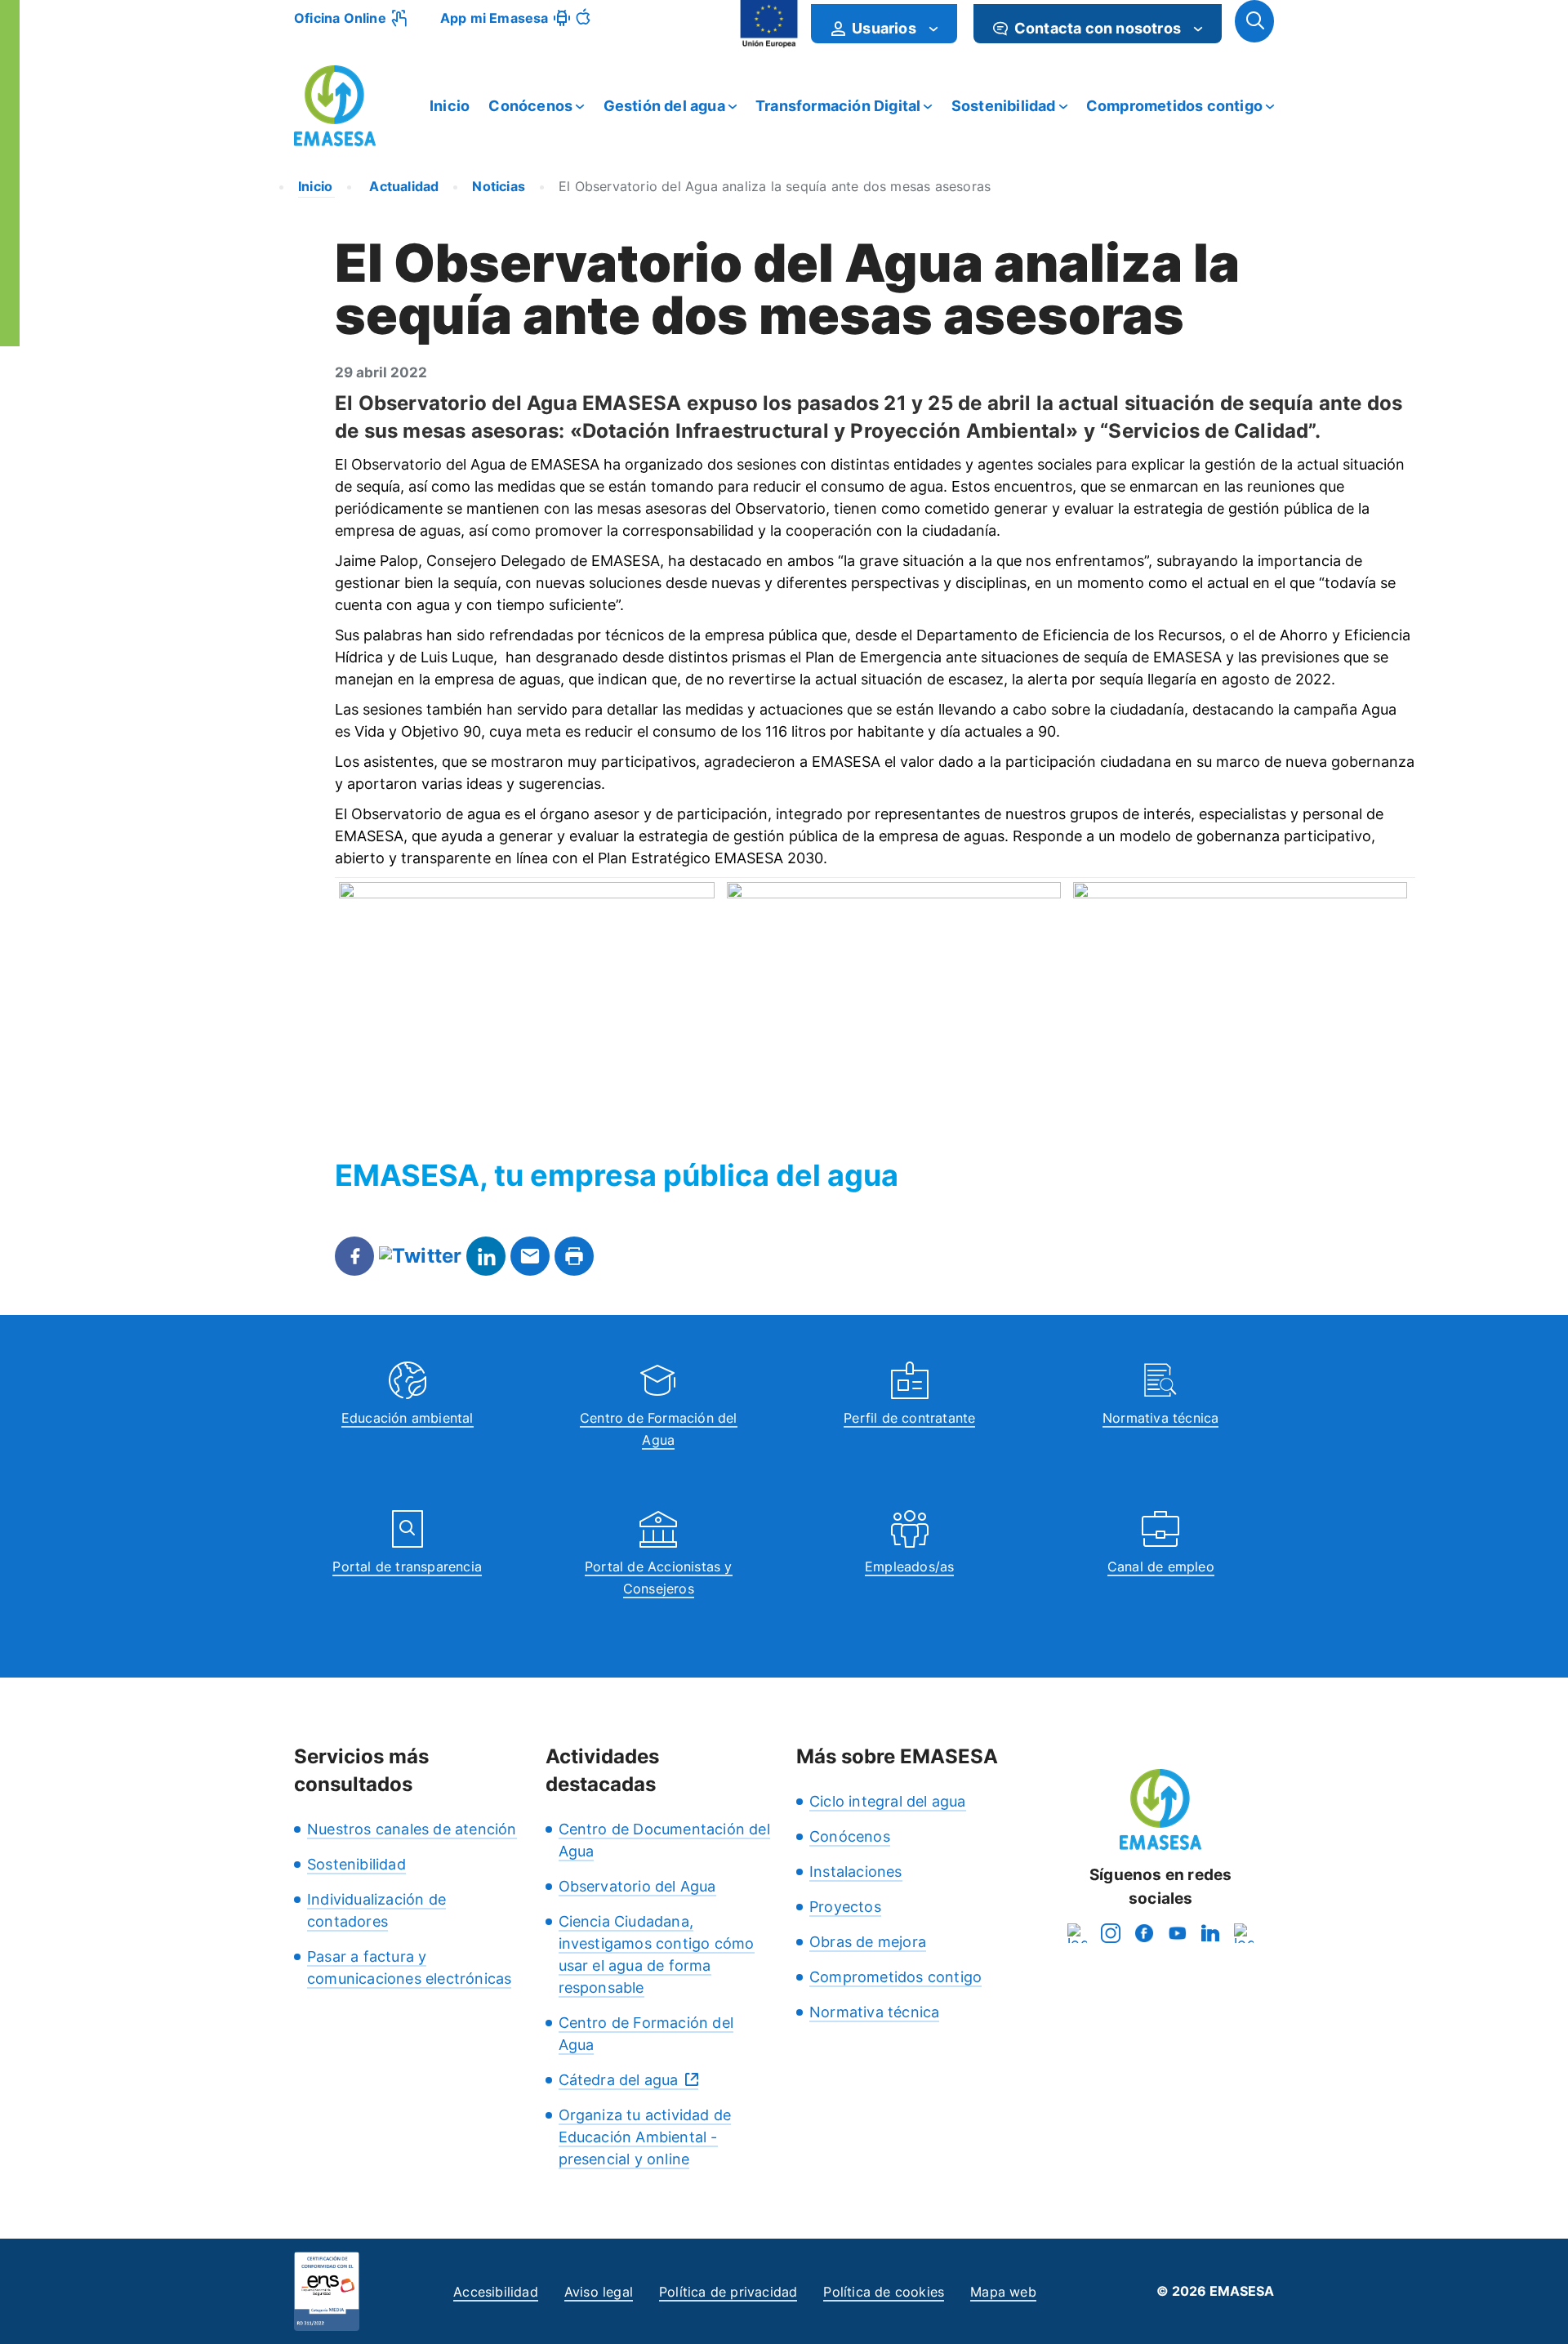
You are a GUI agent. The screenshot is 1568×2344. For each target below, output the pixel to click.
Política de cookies (884, 2292)
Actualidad (402, 186)
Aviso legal (599, 2292)
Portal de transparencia (407, 1566)
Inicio (450, 106)
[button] (1254, 21)
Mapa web (1003, 2292)
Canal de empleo (1161, 1566)
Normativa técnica (1160, 1418)
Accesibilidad (496, 2292)
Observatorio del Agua (637, 1886)
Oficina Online (340, 18)
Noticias (499, 186)
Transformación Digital (838, 106)
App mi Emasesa (494, 18)
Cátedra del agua (619, 2080)
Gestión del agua (664, 106)
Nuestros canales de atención (412, 1829)
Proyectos (845, 1907)
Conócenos (530, 106)
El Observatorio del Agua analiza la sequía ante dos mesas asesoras (775, 186)
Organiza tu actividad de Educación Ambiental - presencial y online (645, 2137)
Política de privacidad (728, 2292)
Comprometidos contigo (1174, 106)
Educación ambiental (408, 1418)
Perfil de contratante (909, 1418)
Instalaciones (856, 1872)
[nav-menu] (933, 29)
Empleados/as (909, 1566)
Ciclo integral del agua (888, 1801)
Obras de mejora (868, 1942)
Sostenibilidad (1004, 106)
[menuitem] (884, 24)
